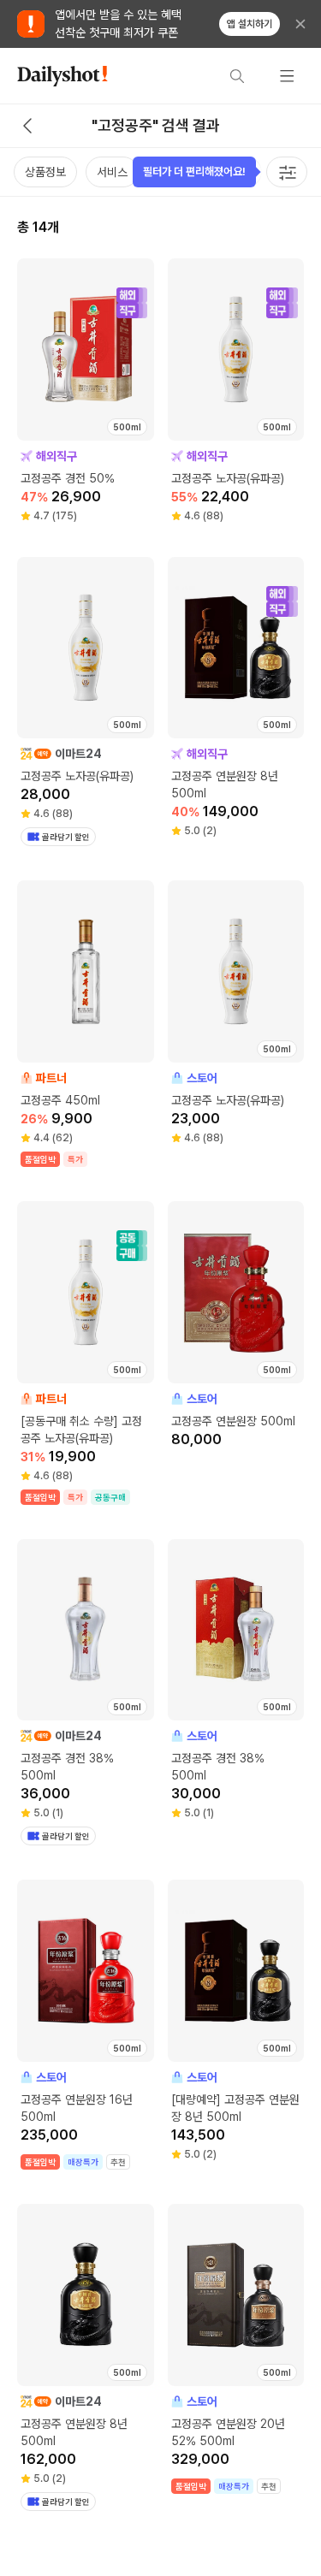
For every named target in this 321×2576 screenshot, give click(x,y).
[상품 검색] (237, 76)
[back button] (27, 126)
